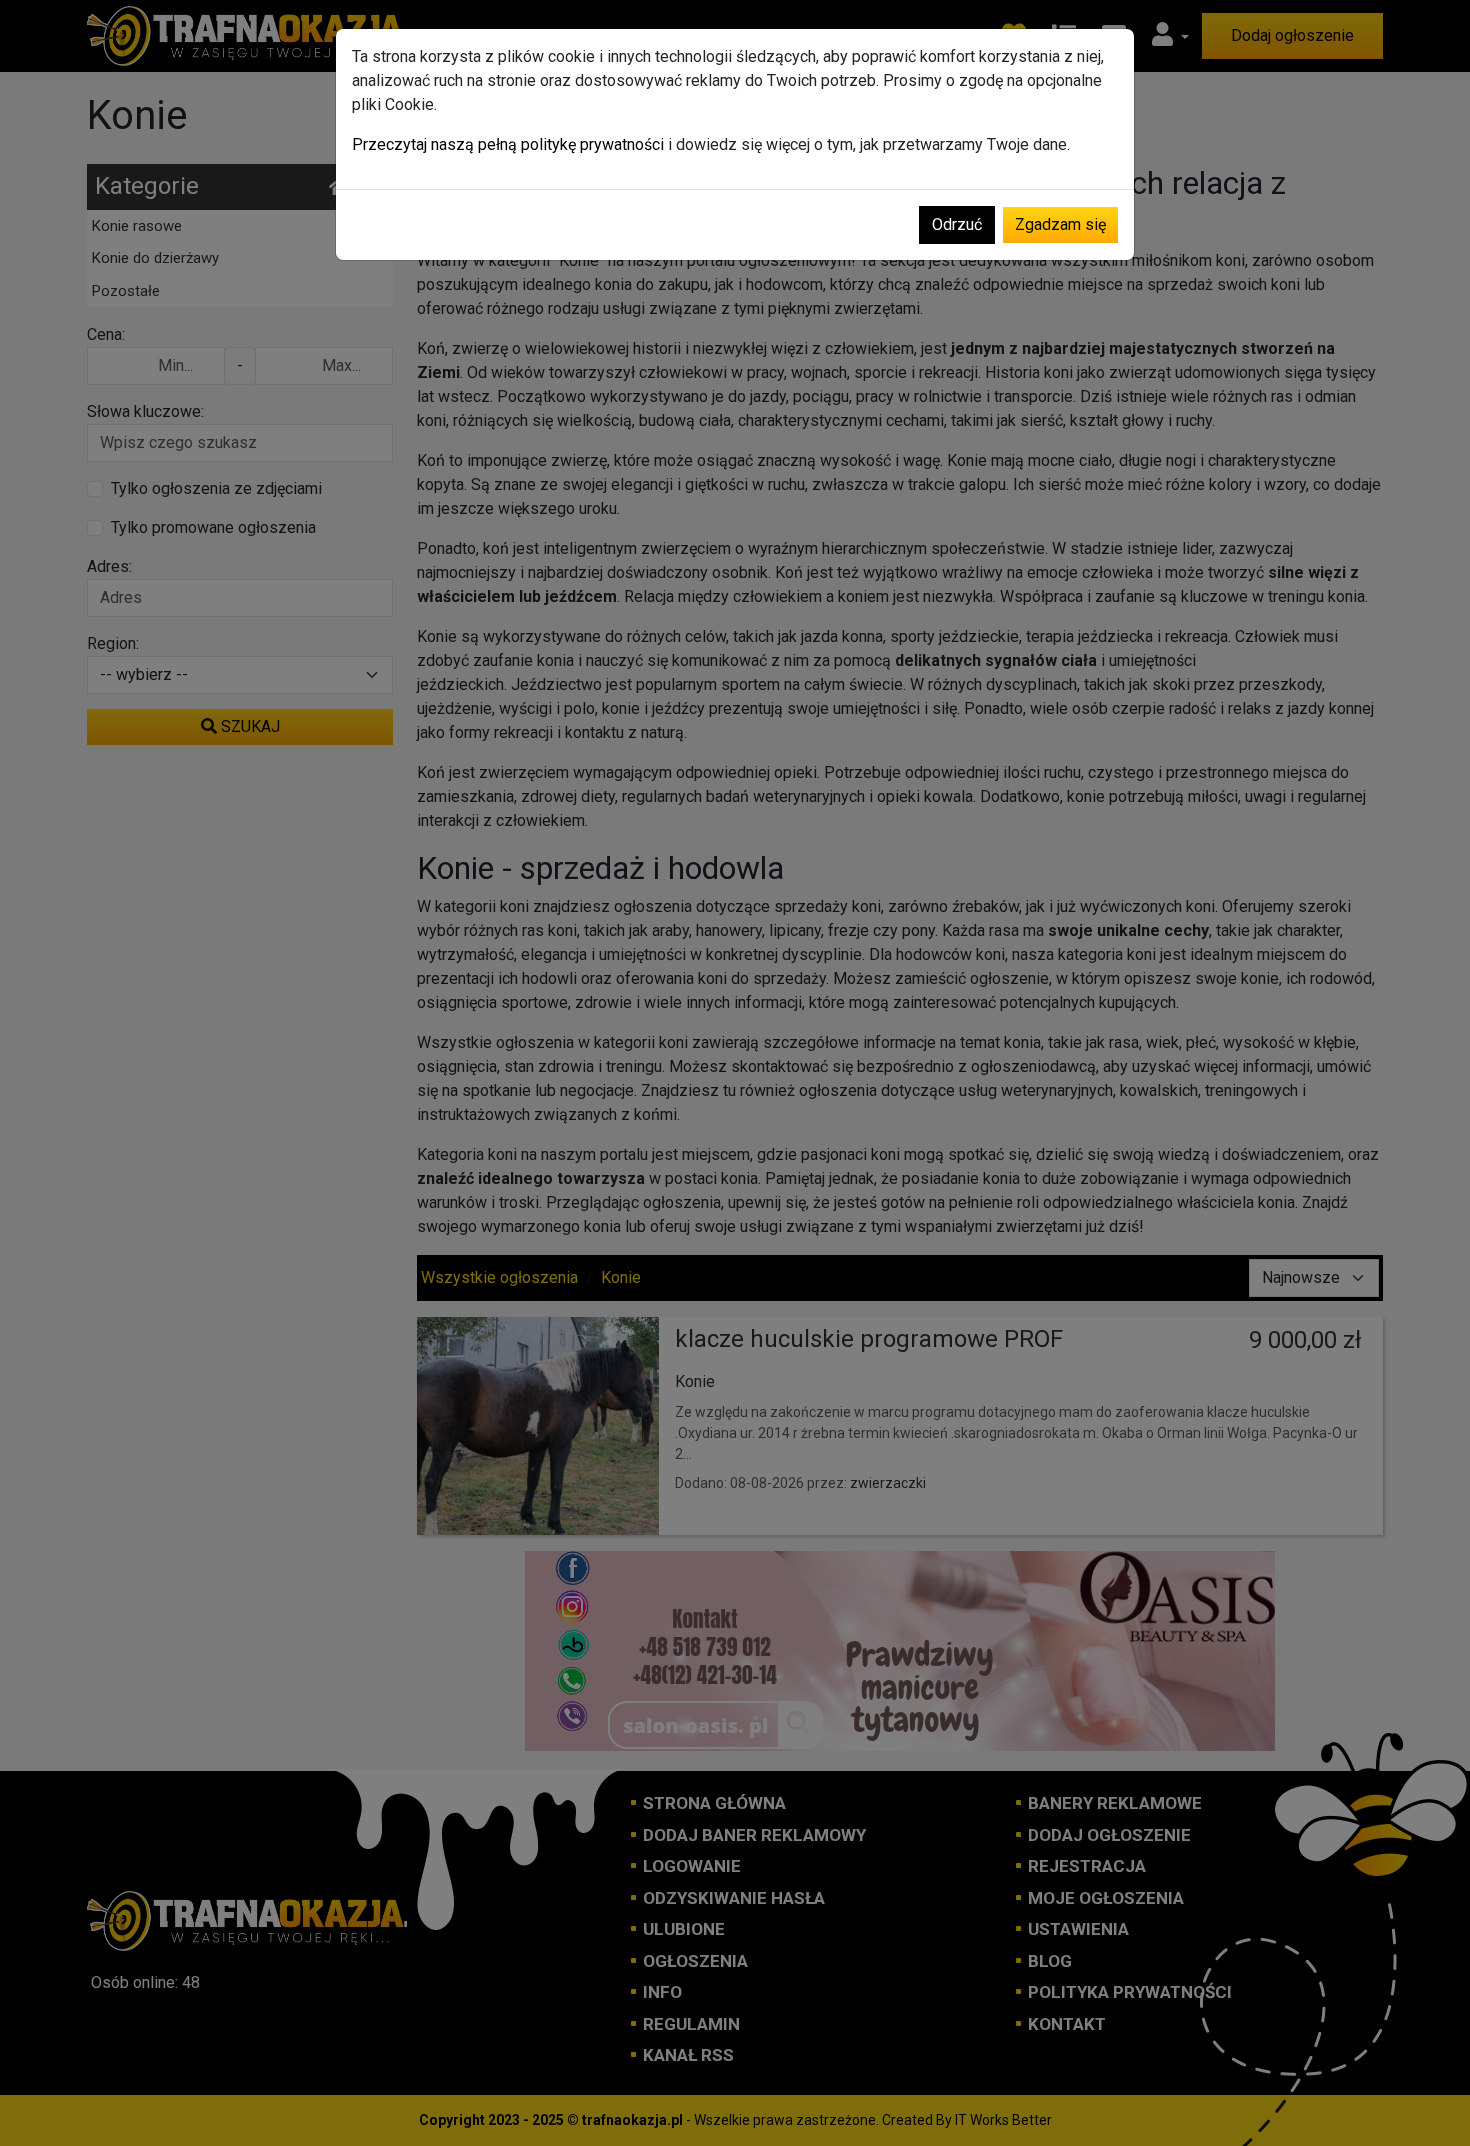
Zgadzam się (1060, 224)
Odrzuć (957, 224)
